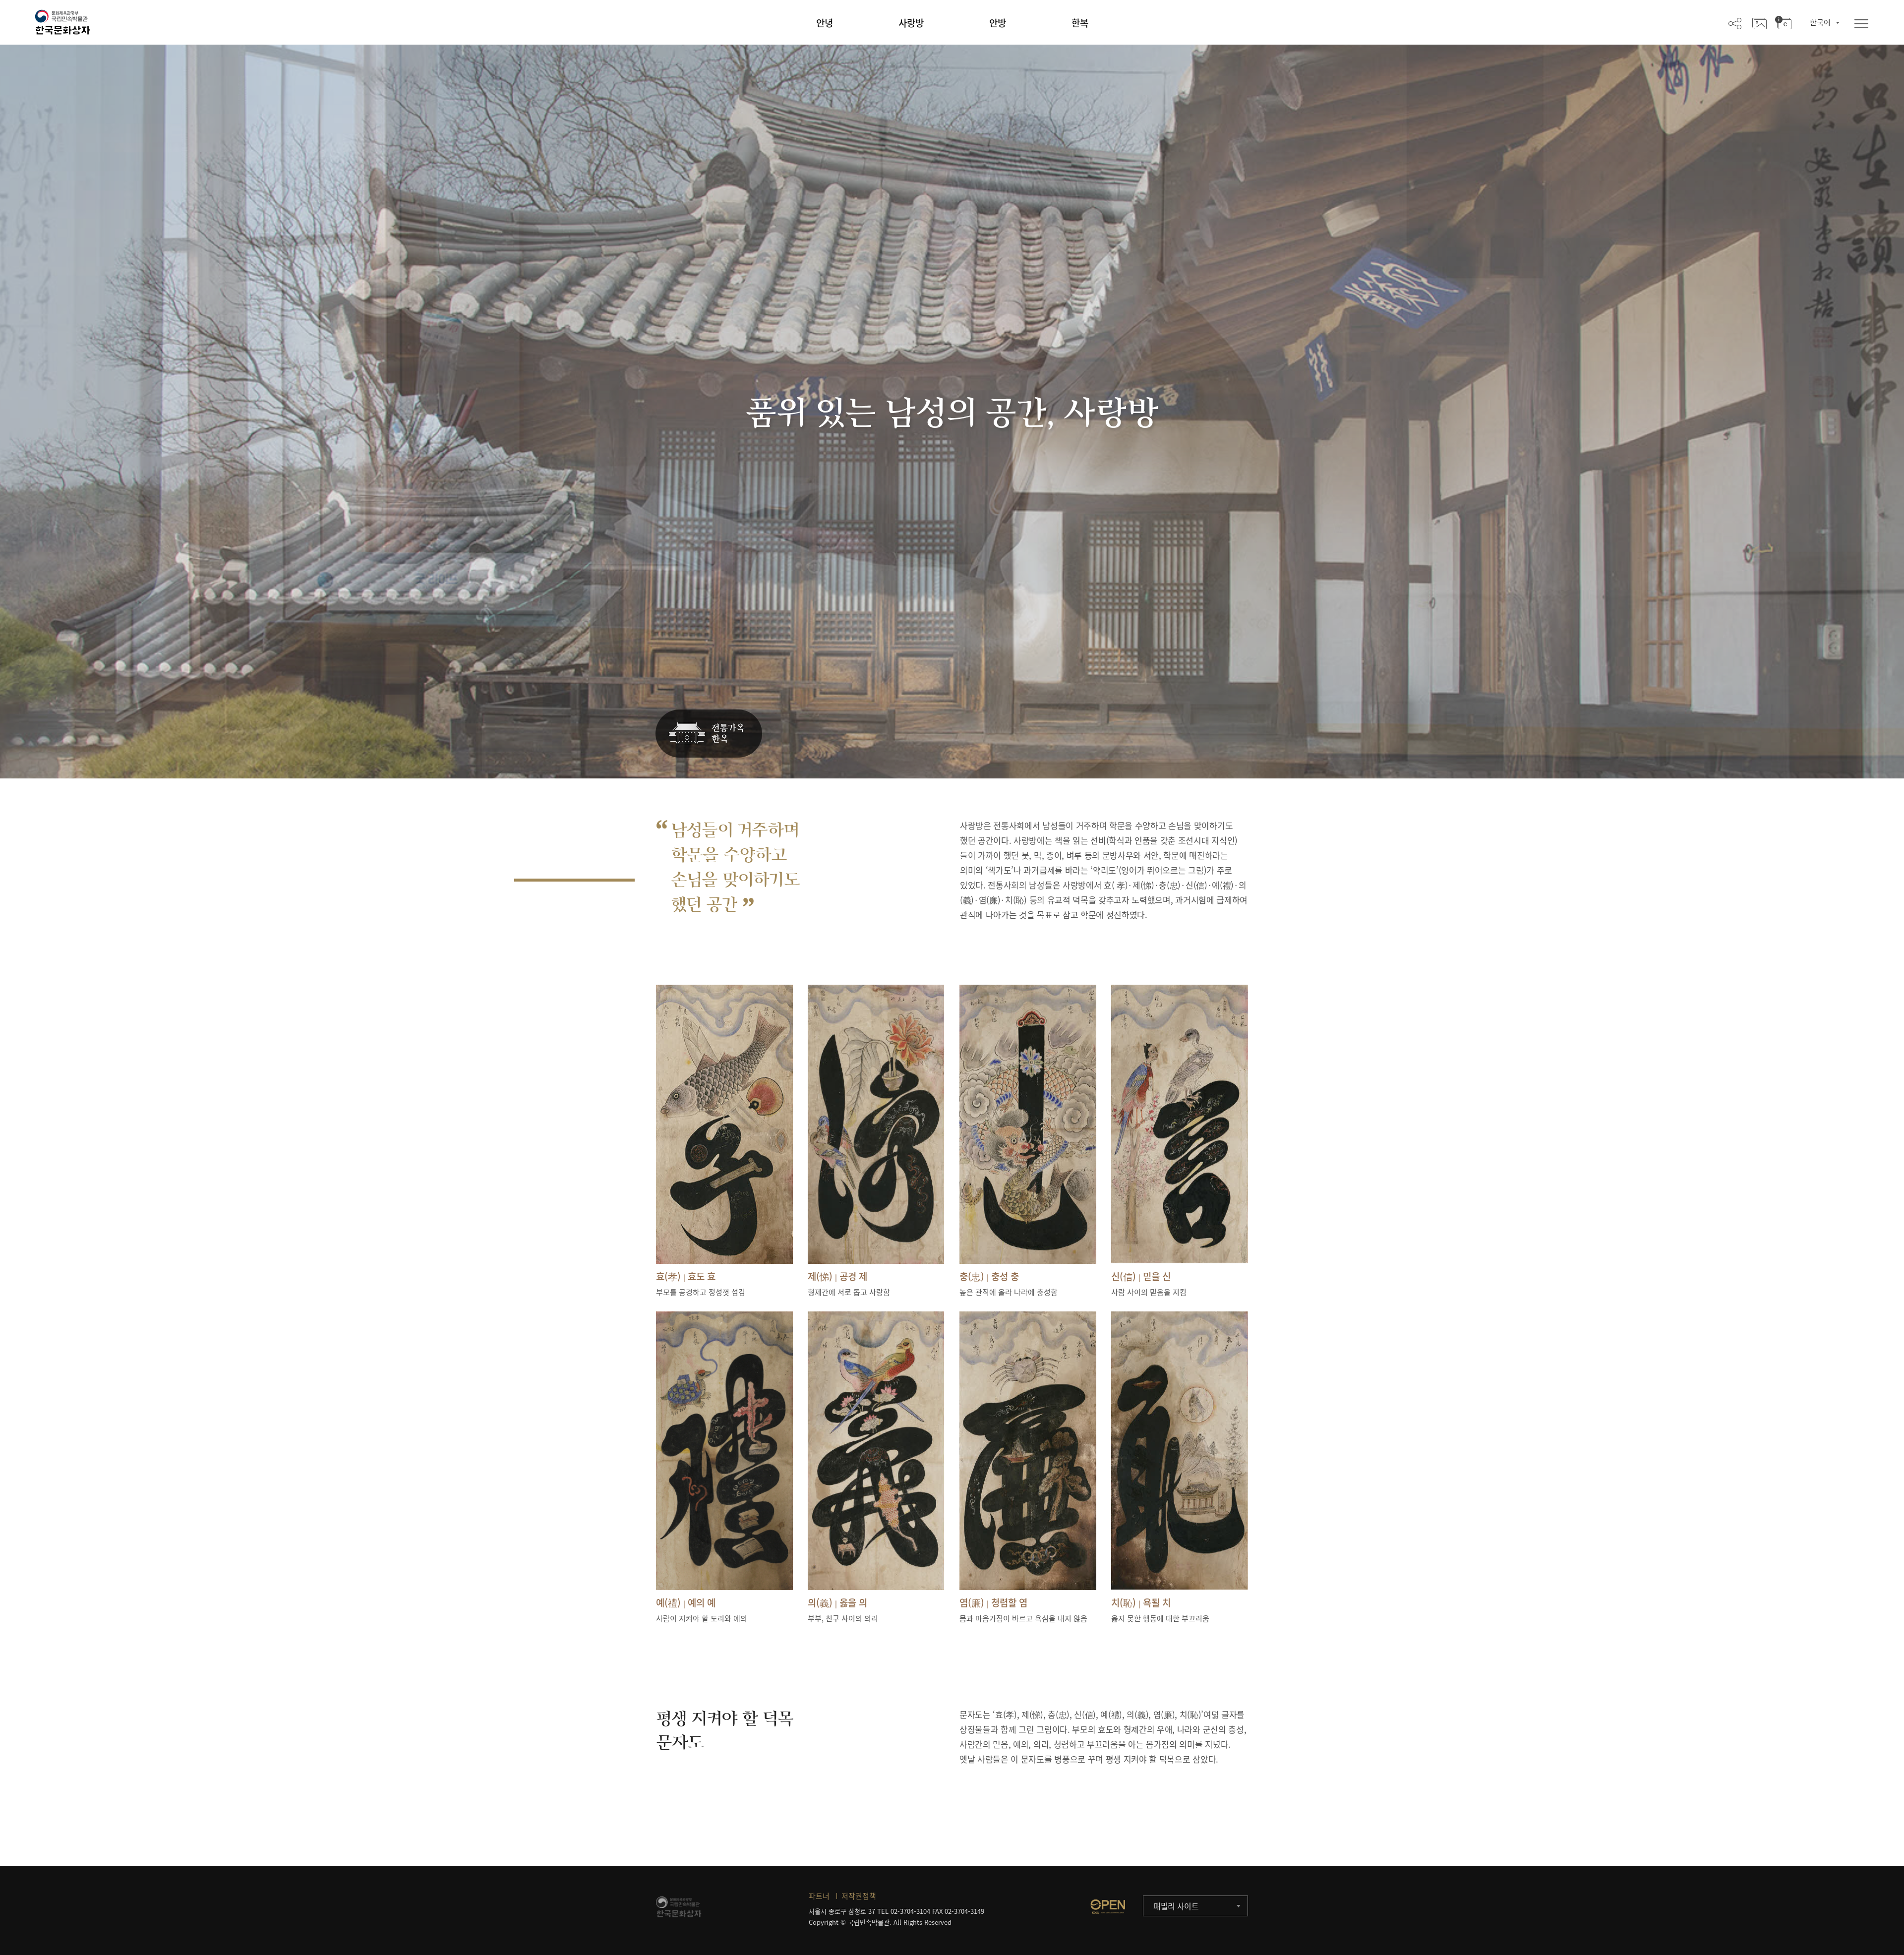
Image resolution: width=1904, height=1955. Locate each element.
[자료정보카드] (1783, 23)
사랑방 (911, 23)
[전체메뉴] (1861, 24)
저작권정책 (859, 1896)
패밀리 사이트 (1176, 1906)
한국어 (1820, 22)
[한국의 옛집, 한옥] (709, 734)
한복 (1080, 23)
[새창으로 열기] (1108, 1906)
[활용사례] (1759, 23)
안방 (998, 23)
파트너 (819, 1896)
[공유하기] (1735, 23)
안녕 (825, 23)
